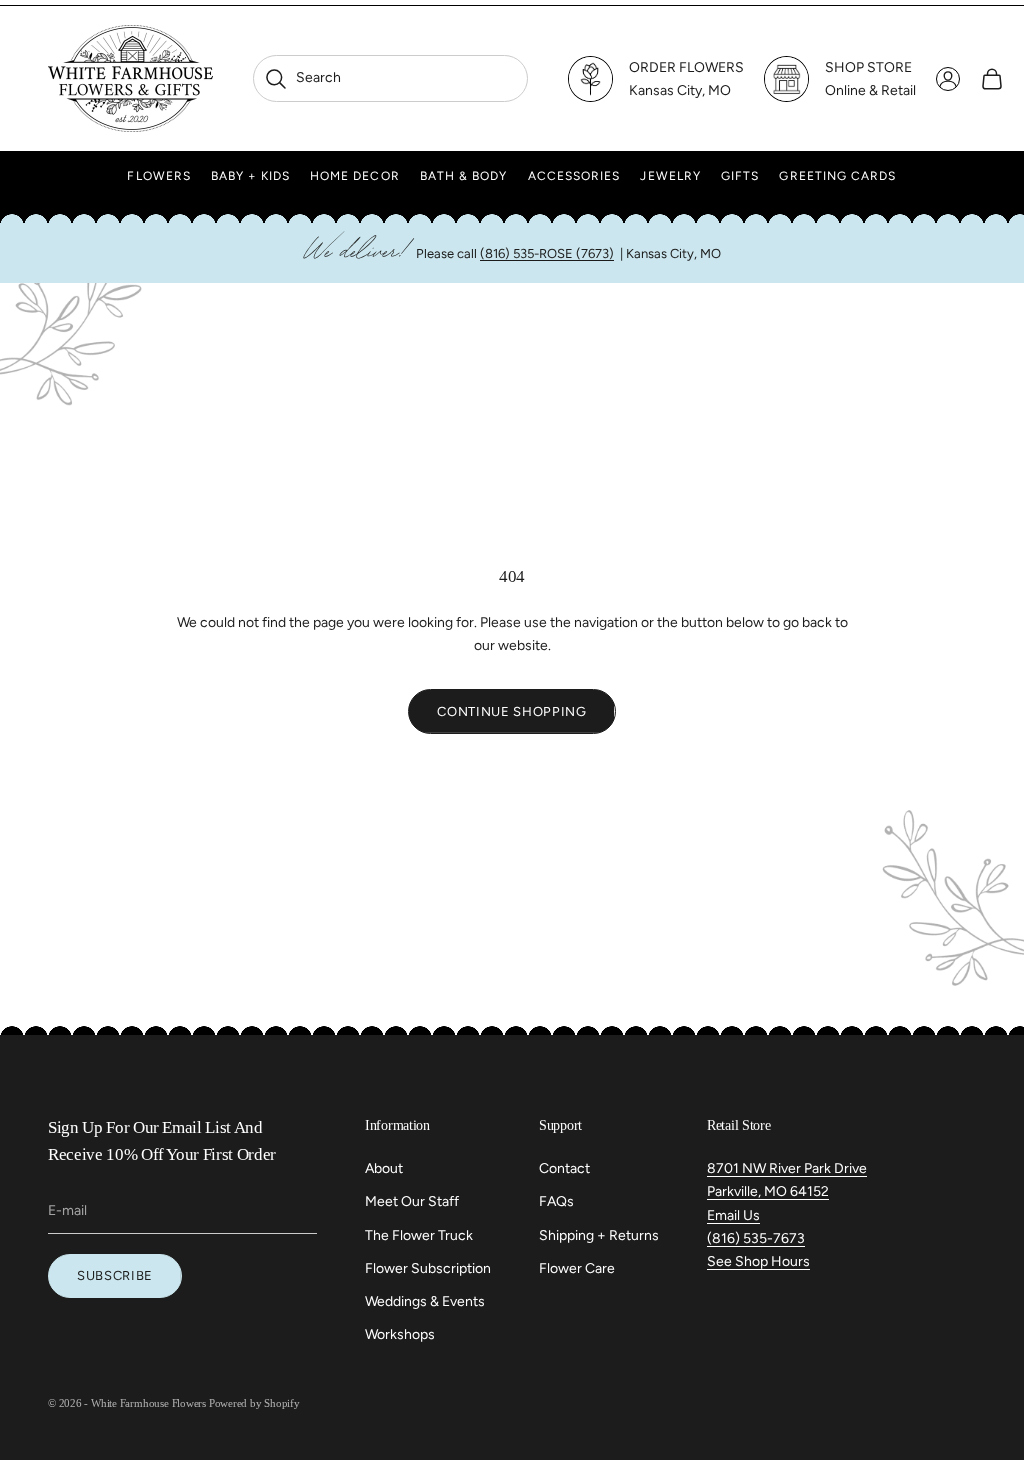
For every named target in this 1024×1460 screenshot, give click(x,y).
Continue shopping (511, 711)
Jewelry (670, 176)
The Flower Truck (419, 1235)
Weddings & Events (425, 1301)
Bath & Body (464, 176)
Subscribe (115, 1275)
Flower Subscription (428, 1268)
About (384, 1168)
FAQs (556, 1201)
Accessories (574, 176)
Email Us (733, 1215)
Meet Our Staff (412, 1201)
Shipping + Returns (599, 1235)
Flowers (159, 176)
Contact (564, 1168)
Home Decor (355, 176)
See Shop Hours (758, 1261)
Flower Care (577, 1268)
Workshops (400, 1334)
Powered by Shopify (254, 1403)
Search (302, 77)
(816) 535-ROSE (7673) (547, 253)
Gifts (740, 176)
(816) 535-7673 (756, 1238)
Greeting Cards (837, 176)
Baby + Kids (250, 176)
